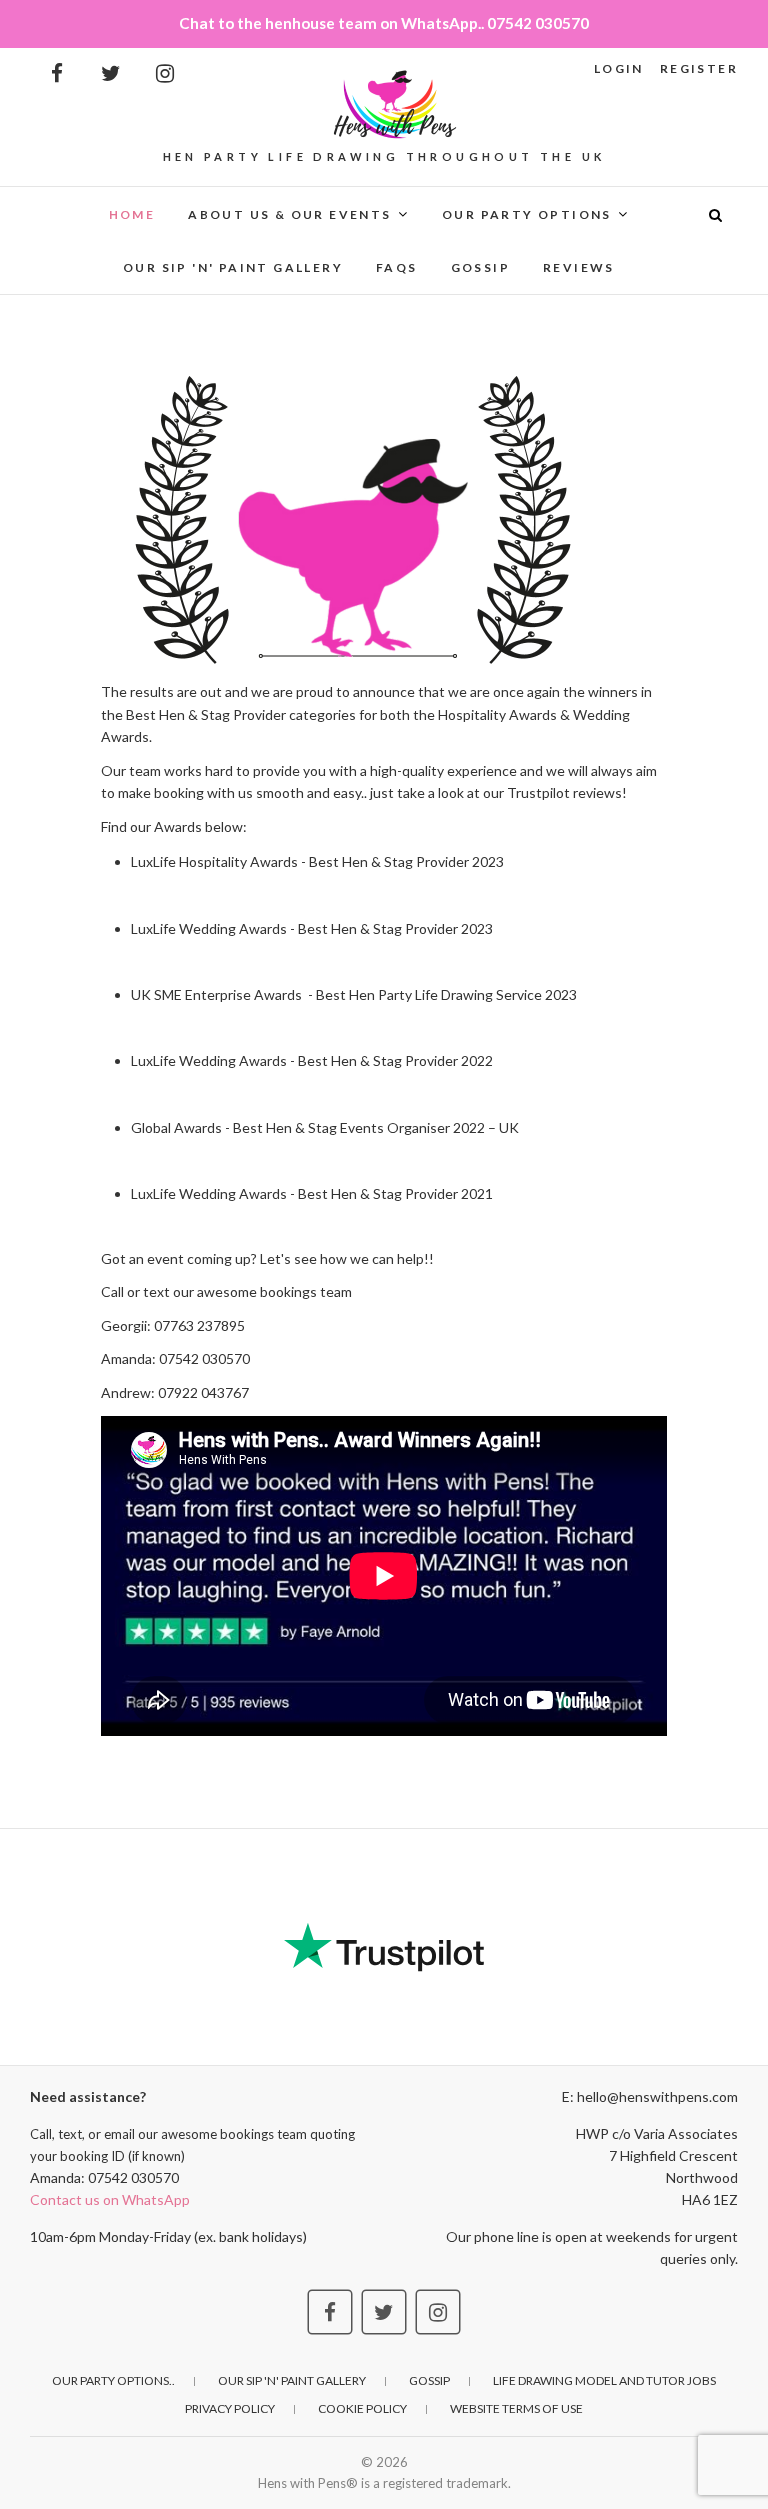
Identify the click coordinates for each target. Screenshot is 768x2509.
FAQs (397, 267)
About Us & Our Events (289, 214)
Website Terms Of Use (516, 2408)
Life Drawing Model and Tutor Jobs (604, 2380)
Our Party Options (527, 214)
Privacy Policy (230, 2408)
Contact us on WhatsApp (110, 2199)
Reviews (579, 267)
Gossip (480, 267)
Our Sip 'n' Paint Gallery (233, 267)
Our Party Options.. (113, 2380)
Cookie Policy (362, 2408)
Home (132, 214)
